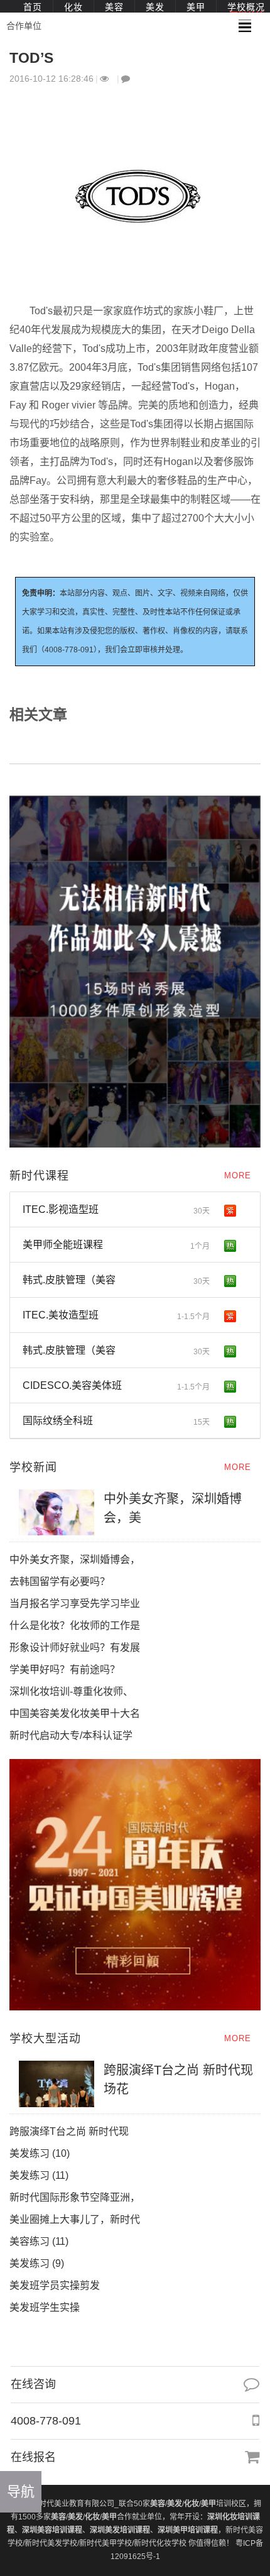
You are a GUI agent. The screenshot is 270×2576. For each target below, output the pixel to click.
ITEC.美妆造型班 (116, 1315)
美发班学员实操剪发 (66, 2285)
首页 (33, 7)
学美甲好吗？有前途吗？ (65, 1669)
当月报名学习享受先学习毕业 (75, 1603)
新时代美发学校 (51, 2543)
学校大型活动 (45, 2039)
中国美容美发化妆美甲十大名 (75, 1713)
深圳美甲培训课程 (188, 2530)
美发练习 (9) (37, 2263)
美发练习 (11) (39, 2175)
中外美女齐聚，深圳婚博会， (75, 1559)
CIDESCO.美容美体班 (116, 1386)
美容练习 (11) (39, 2241)
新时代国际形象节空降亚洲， (75, 2197)
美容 (114, 7)
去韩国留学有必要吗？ (60, 1581)
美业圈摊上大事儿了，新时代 (75, 2219)
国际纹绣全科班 (116, 1421)
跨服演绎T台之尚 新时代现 (69, 2131)
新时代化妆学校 (160, 2543)
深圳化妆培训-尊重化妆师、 (71, 1691)
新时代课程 (39, 1176)
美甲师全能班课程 (116, 1245)
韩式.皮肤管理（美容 (116, 1280)
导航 (21, 2491)
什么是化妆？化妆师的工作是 (75, 1625)
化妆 (73, 7)
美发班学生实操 (45, 2307)
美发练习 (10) (40, 2153)
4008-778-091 (46, 2421)
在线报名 (33, 2457)
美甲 (196, 7)
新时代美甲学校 (105, 2543)
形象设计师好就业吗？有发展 (75, 1647)
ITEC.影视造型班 (116, 1210)
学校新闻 (33, 1467)
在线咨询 (33, 2384)
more (238, 1176)
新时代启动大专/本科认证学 (71, 1735)
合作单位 (24, 26)
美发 (155, 7)
